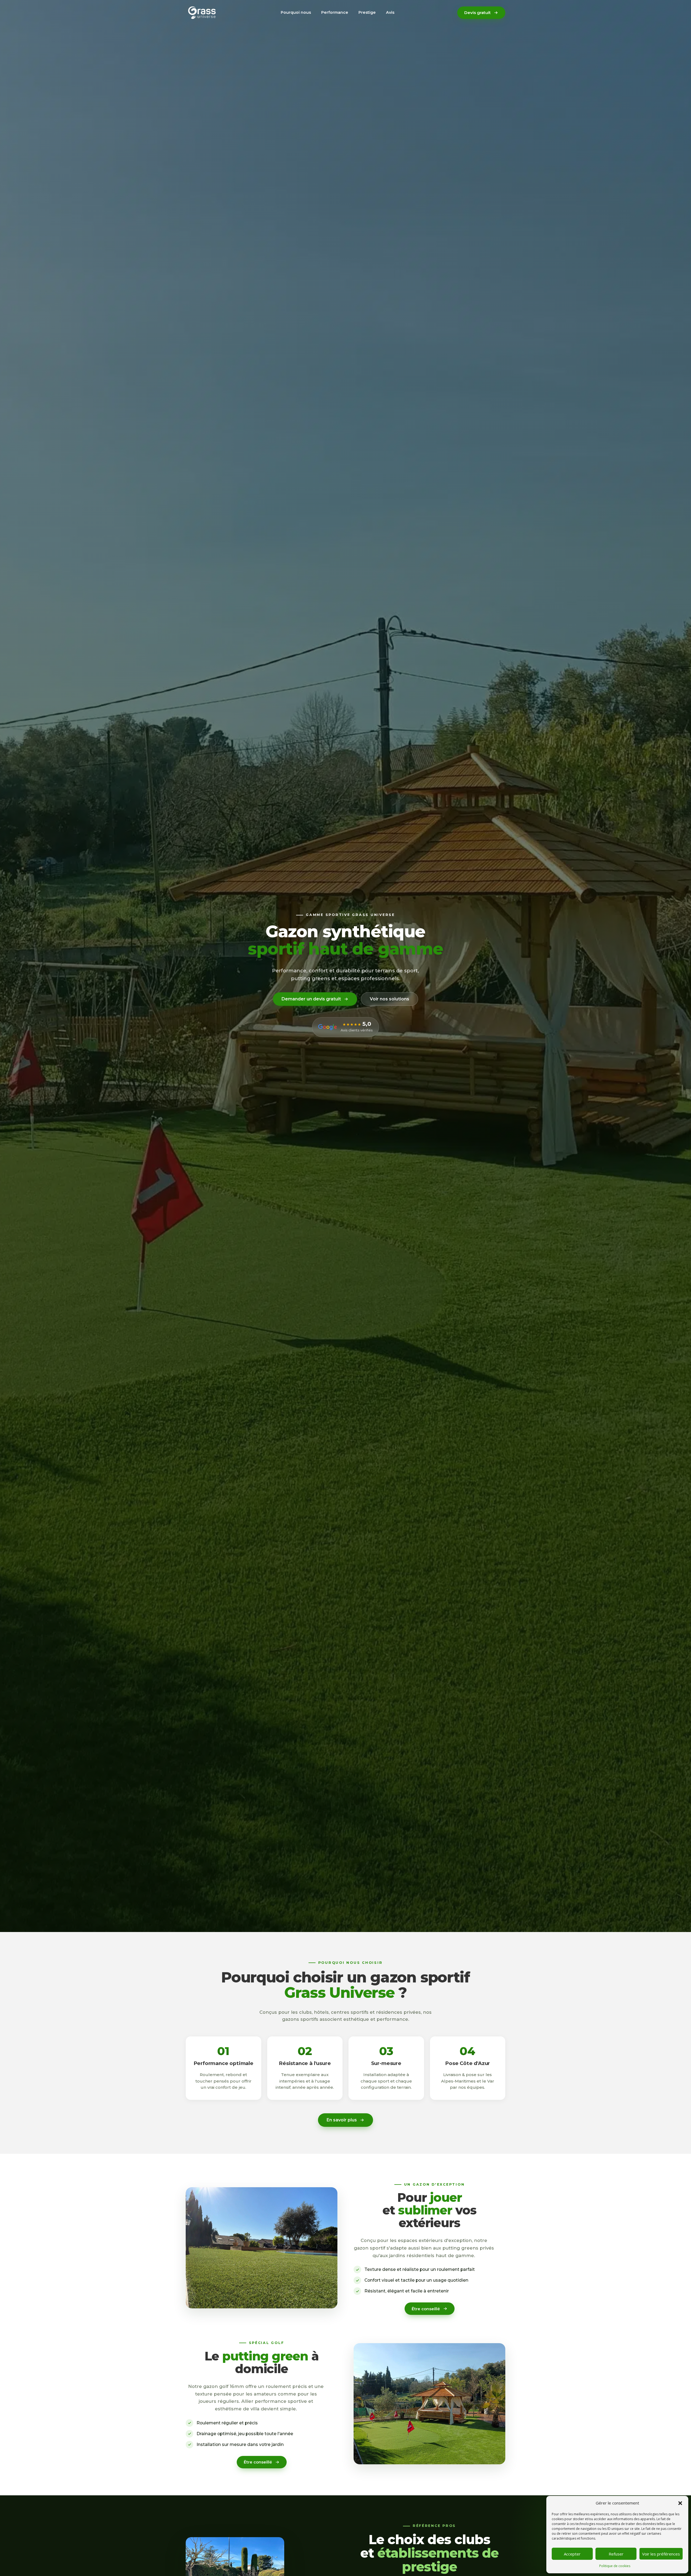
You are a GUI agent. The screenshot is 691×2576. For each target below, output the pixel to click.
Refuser (616, 2554)
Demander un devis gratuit (311, 999)
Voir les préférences (661, 2554)
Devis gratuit (477, 13)
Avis (390, 12)
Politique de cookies (615, 2566)
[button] (680, 2503)
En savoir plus (342, 2120)
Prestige (367, 12)
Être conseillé (426, 2309)
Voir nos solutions (389, 999)
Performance (335, 12)
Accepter (572, 2554)
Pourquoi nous (296, 12)
